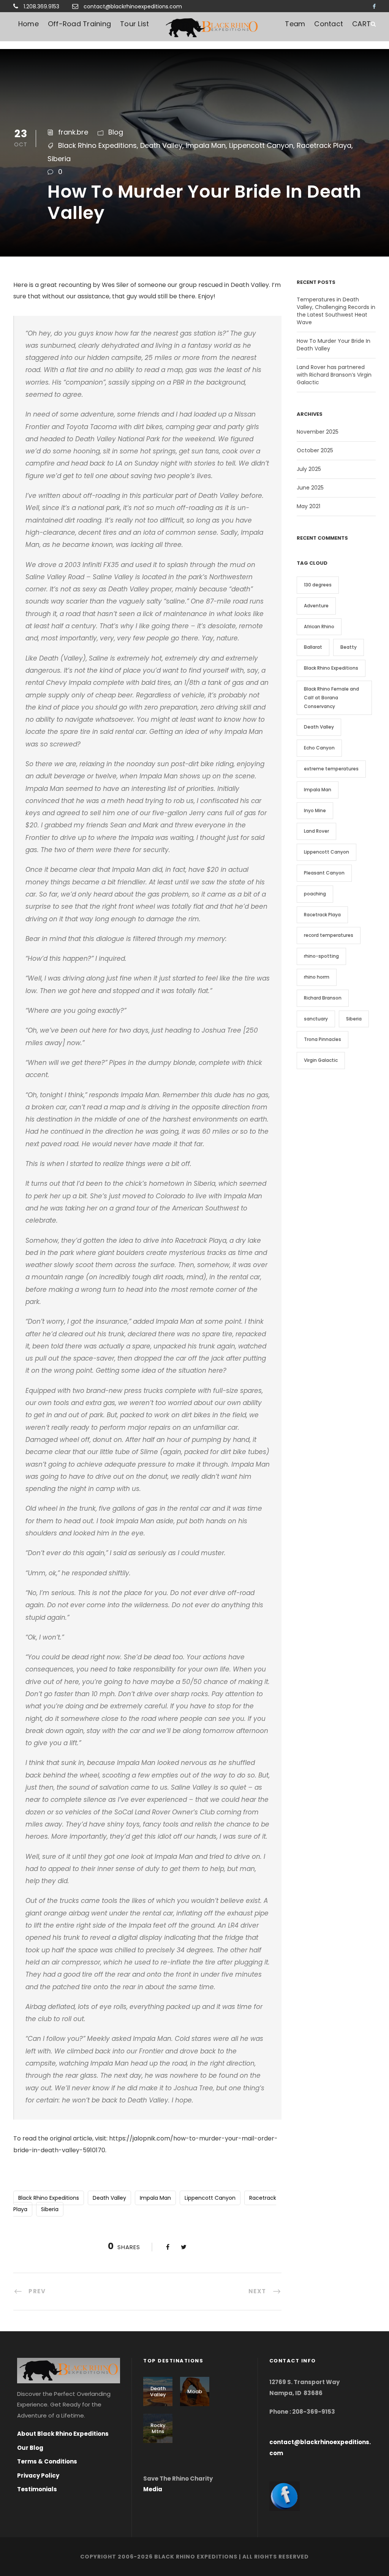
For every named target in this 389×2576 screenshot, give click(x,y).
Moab (195, 2391)
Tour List (134, 24)
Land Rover (316, 831)
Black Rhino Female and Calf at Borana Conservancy (331, 698)
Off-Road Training (79, 24)
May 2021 (308, 506)
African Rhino (319, 627)
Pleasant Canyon (324, 873)
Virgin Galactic (321, 1060)
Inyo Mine (315, 810)
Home (28, 24)
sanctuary (316, 1019)
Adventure (316, 606)
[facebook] (374, 6)
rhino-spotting (321, 956)
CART (361, 24)
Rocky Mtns (158, 2428)
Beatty (349, 647)
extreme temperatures (331, 769)
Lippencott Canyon (261, 145)
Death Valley (161, 145)
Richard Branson (323, 998)
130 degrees (318, 585)
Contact (329, 24)
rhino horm (317, 977)
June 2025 (310, 488)
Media (153, 2489)
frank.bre (73, 132)
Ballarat (313, 647)
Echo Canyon (319, 748)
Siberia (59, 159)
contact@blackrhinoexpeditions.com (133, 6)
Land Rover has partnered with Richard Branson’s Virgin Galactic (334, 375)
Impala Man (206, 145)
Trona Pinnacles (323, 1039)
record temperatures (329, 935)
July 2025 (309, 469)
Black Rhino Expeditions (97, 145)
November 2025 (318, 432)
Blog (116, 132)
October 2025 (315, 450)
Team (295, 24)
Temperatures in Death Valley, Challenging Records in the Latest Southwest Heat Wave (336, 311)
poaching (315, 894)
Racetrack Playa (324, 145)
